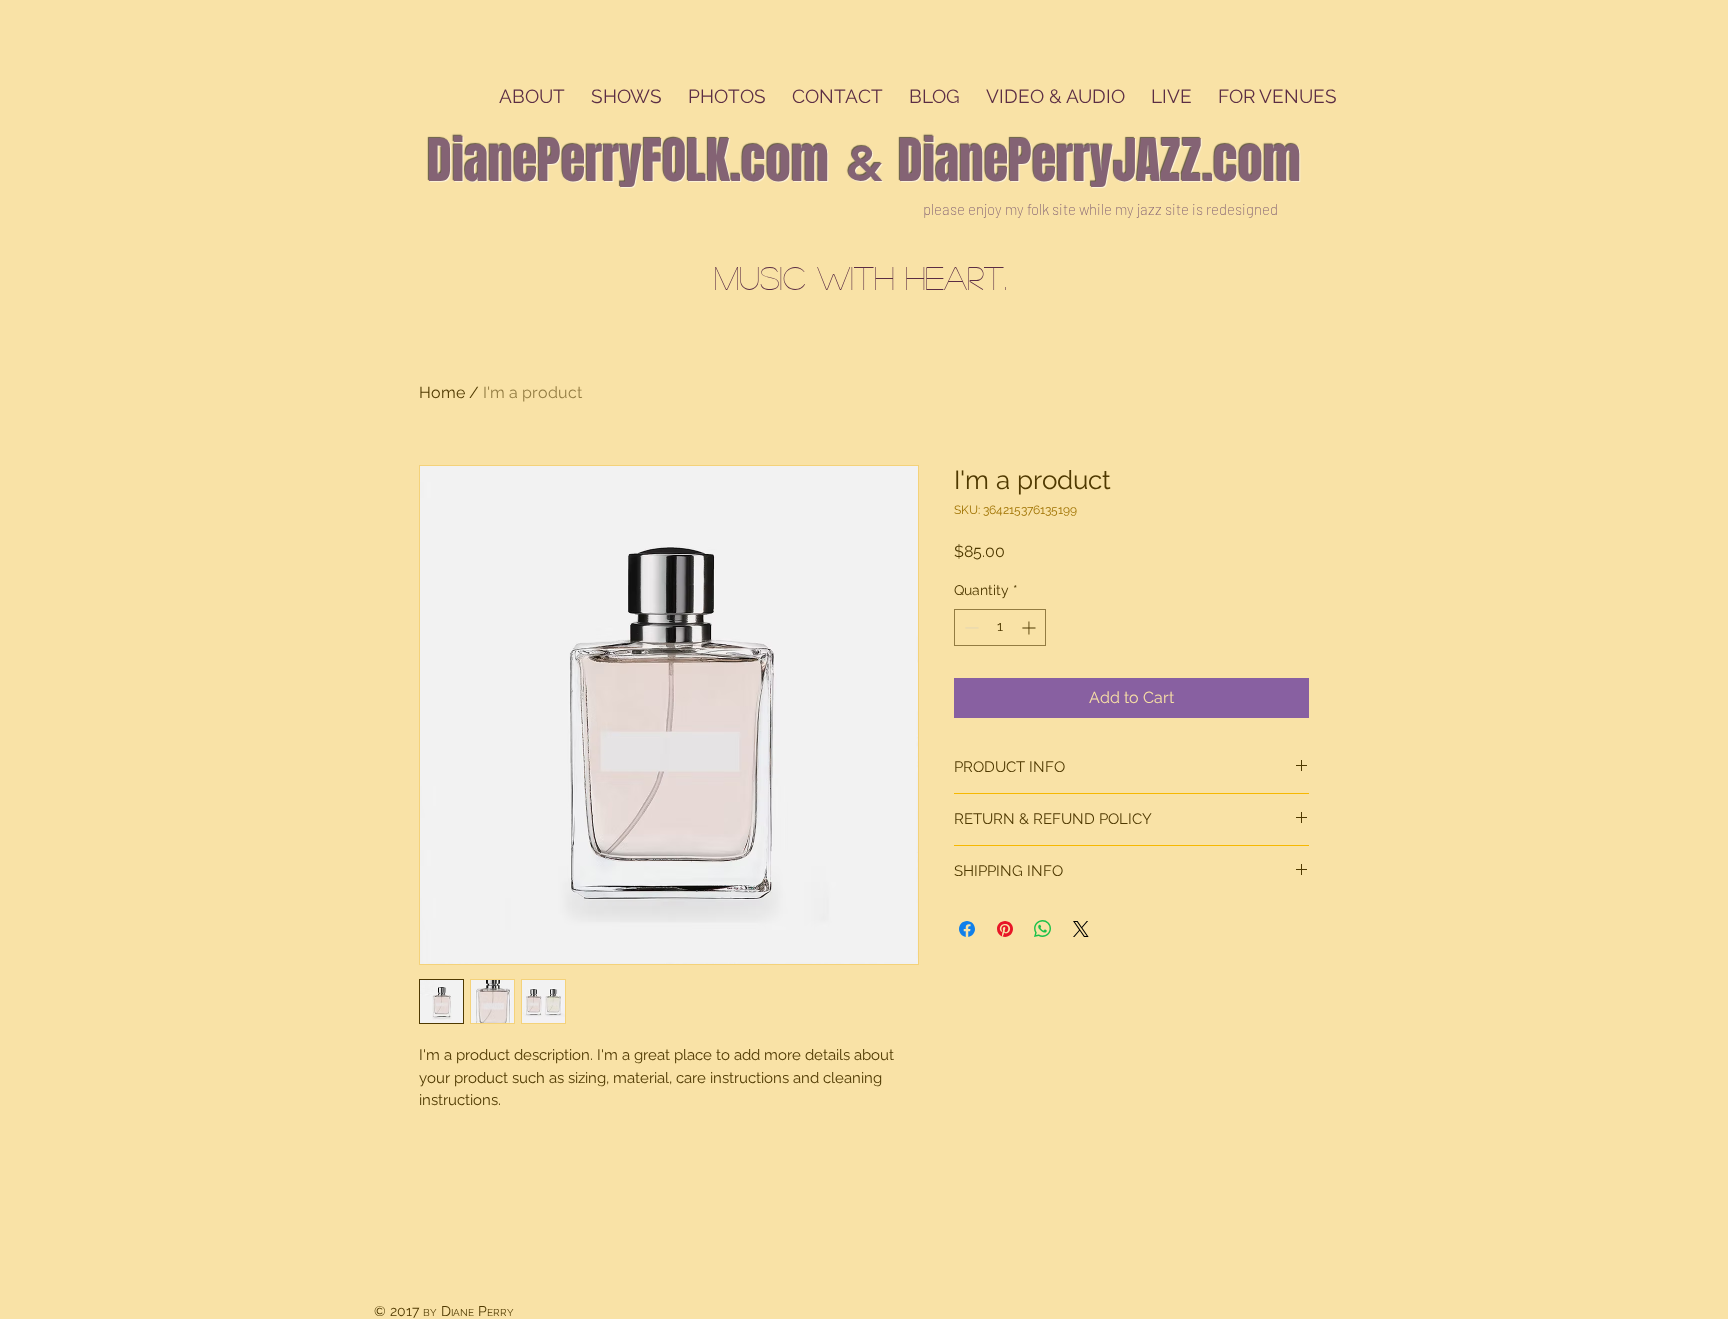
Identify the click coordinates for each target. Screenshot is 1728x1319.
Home (442, 392)
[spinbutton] (1000, 627)
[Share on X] (1081, 929)
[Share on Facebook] (967, 929)
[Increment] (1030, 627)
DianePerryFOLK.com (628, 160)
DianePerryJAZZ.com (1099, 160)
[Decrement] (969, 627)
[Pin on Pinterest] (1005, 929)
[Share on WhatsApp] (1043, 929)
